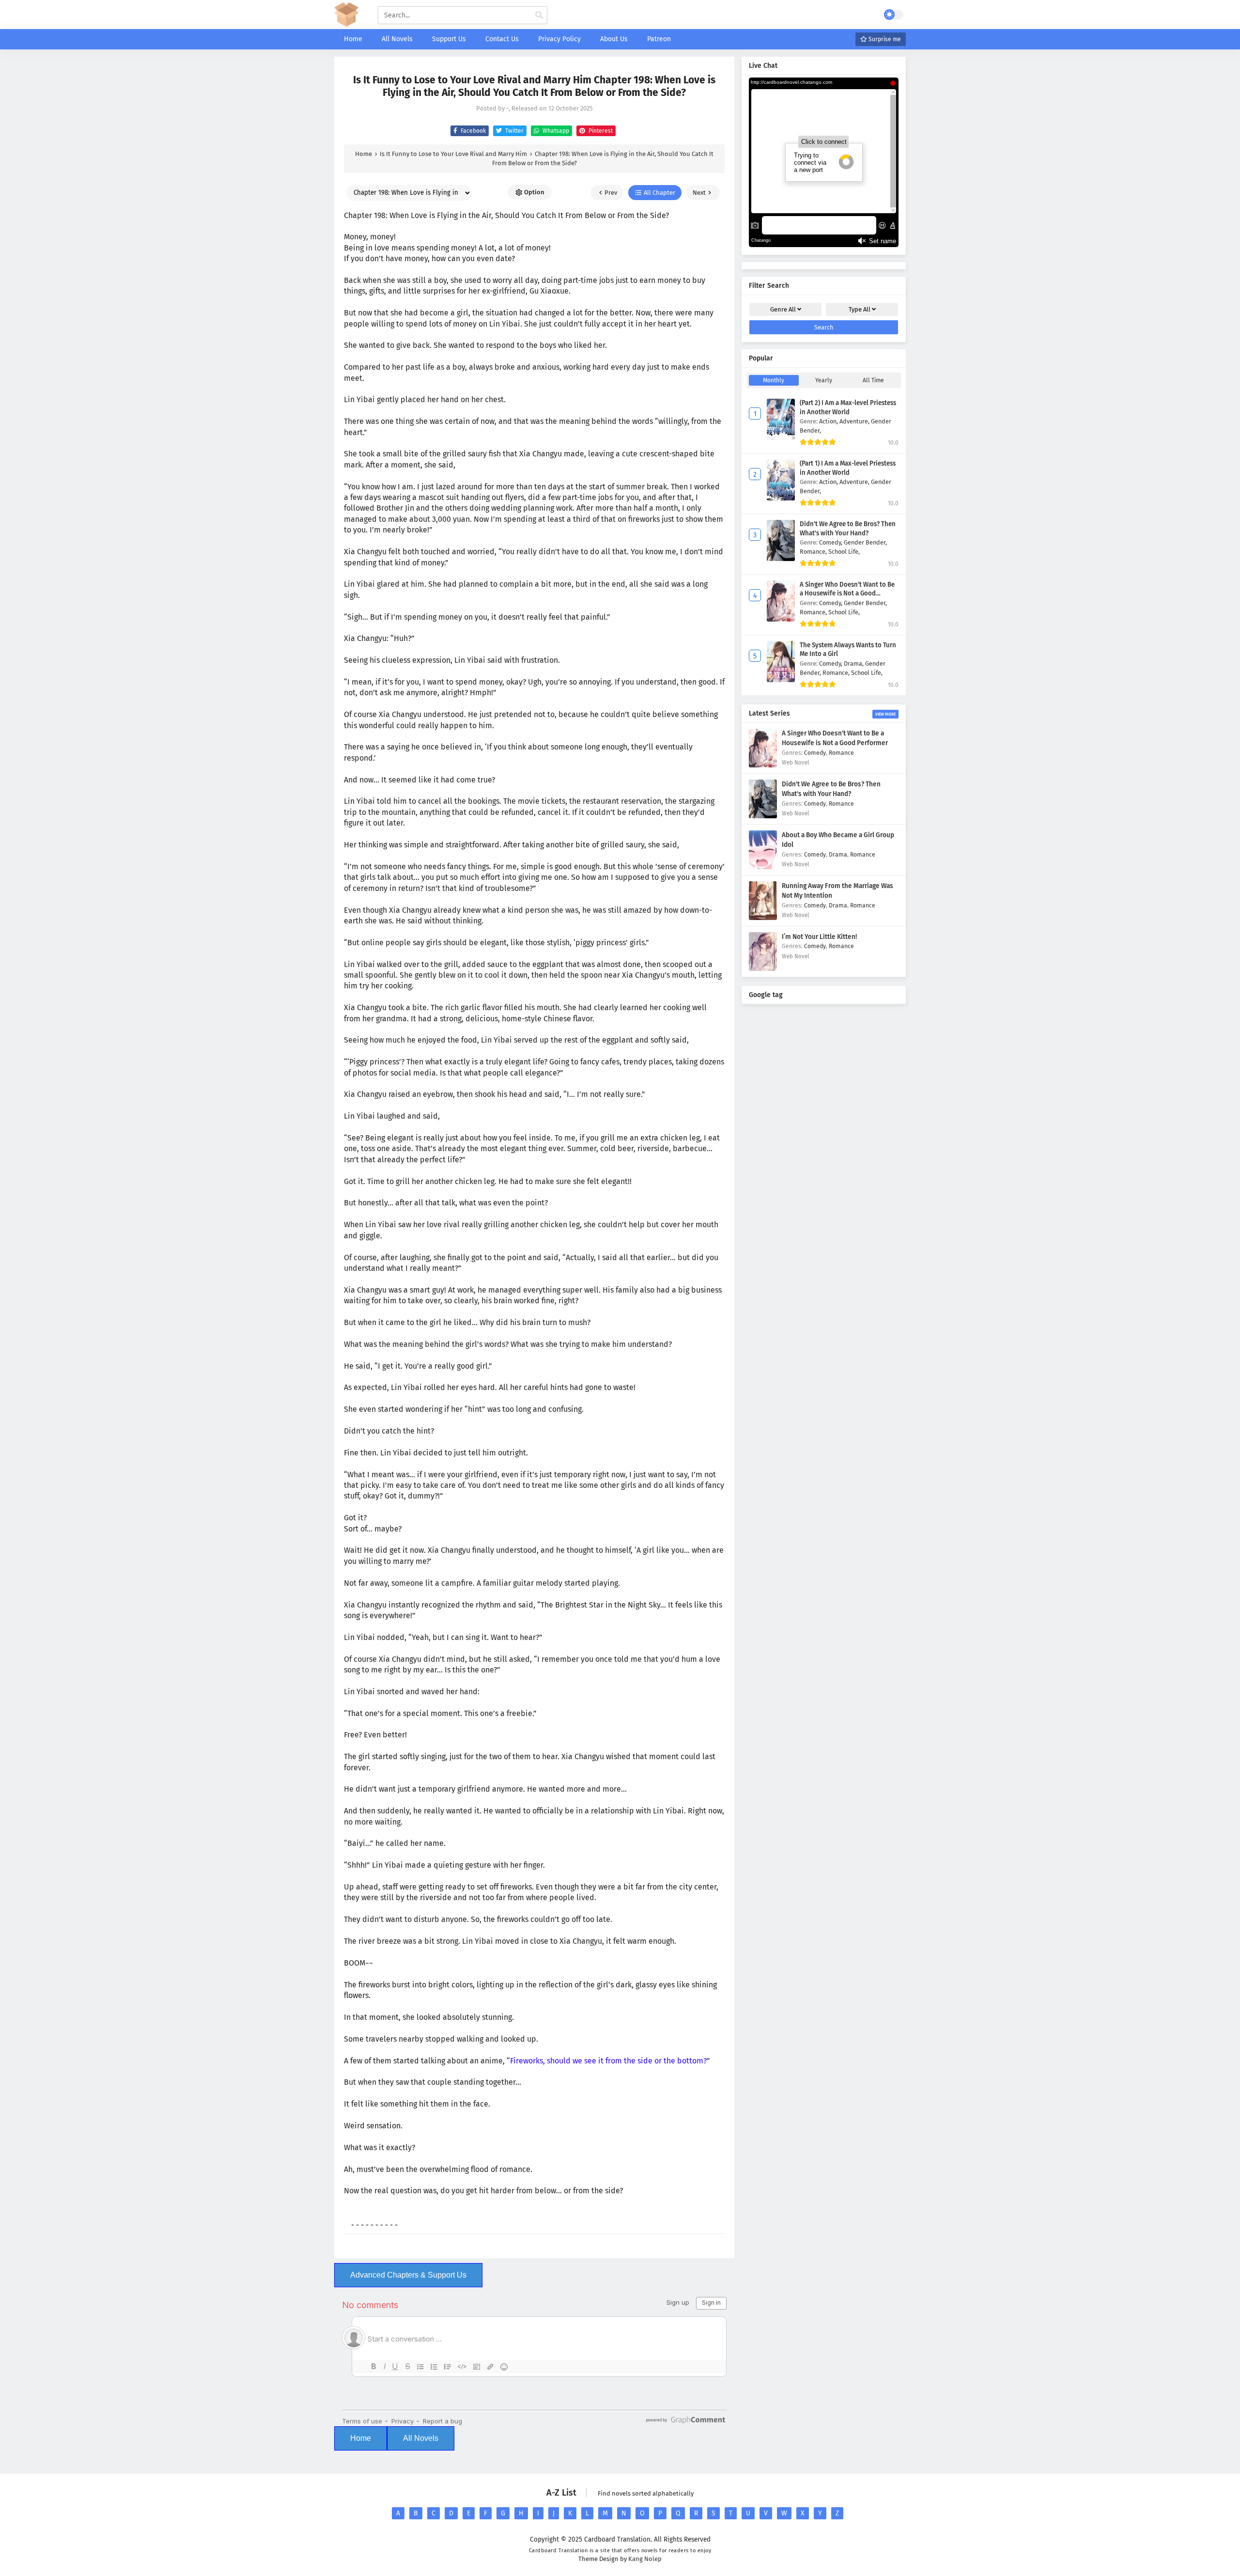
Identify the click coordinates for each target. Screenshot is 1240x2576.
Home (361, 2438)
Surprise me (884, 39)
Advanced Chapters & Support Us (408, 2275)
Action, (829, 421)
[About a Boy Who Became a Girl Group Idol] (763, 867)
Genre (783, 309)
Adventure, (855, 421)
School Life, (844, 552)
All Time (873, 380)
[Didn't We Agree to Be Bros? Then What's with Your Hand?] (763, 816)
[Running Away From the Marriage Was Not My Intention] (763, 918)
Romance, (814, 552)
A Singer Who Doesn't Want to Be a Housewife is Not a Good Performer (847, 594)
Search (824, 327)
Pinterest (600, 131)
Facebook (473, 131)
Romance (841, 753)
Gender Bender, (865, 542)
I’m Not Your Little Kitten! (819, 937)
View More (885, 714)
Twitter (514, 131)
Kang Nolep (645, 2559)
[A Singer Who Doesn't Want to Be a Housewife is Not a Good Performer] (763, 765)
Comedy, (831, 542)
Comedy (815, 753)
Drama (838, 854)
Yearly (824, 380)
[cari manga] (539, 16)
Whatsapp (555, 131)
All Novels (421, 2438)
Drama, (854, 664)
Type (860, 309)
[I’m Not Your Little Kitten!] (763, 969)
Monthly (774, 380)
